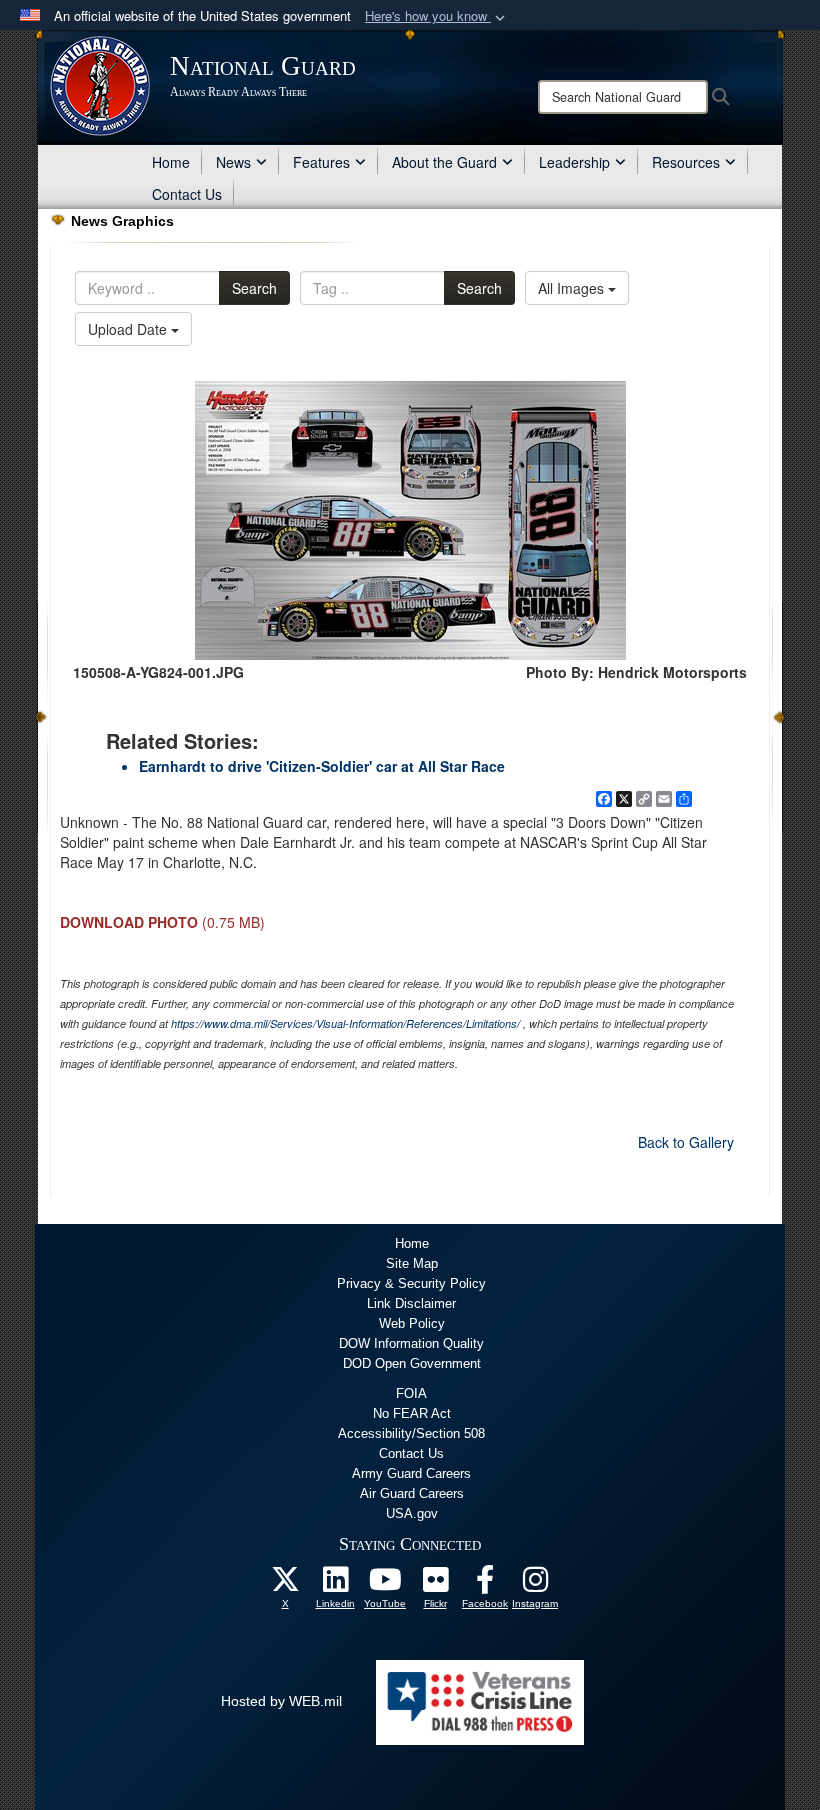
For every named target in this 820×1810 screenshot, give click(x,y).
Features (321, 162)
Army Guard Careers (411, 1473)
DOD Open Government (412, 1363)
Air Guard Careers (412, 1493)
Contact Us (187, 194)
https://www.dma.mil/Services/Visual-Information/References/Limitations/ (345, 1023)
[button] (437, 16)
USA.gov (412, 1513)
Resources (686, 162)
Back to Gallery (686, 1142)
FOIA (411, 1393)
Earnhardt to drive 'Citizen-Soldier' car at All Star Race (322, 766)
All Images (573, 288)
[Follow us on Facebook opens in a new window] (485, 1585)
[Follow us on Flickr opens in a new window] (435, 1585)
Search (254, 288)
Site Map (412, 1263)
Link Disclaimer (411, 1303)
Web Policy (412, 1323)
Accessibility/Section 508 (411, 1433)
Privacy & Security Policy (411, 1283)
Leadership (574, 162)
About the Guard (444, 162)
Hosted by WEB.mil (281, 1701)
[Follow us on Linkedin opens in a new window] (335, 1585)
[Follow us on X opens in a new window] (285, 1585)
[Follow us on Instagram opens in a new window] (535, 1585)
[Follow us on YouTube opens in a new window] (385, 1585)
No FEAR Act (412, 1413)
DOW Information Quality (411, 1343)
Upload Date (129, 329)
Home (171, 162)
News (233, 162)
